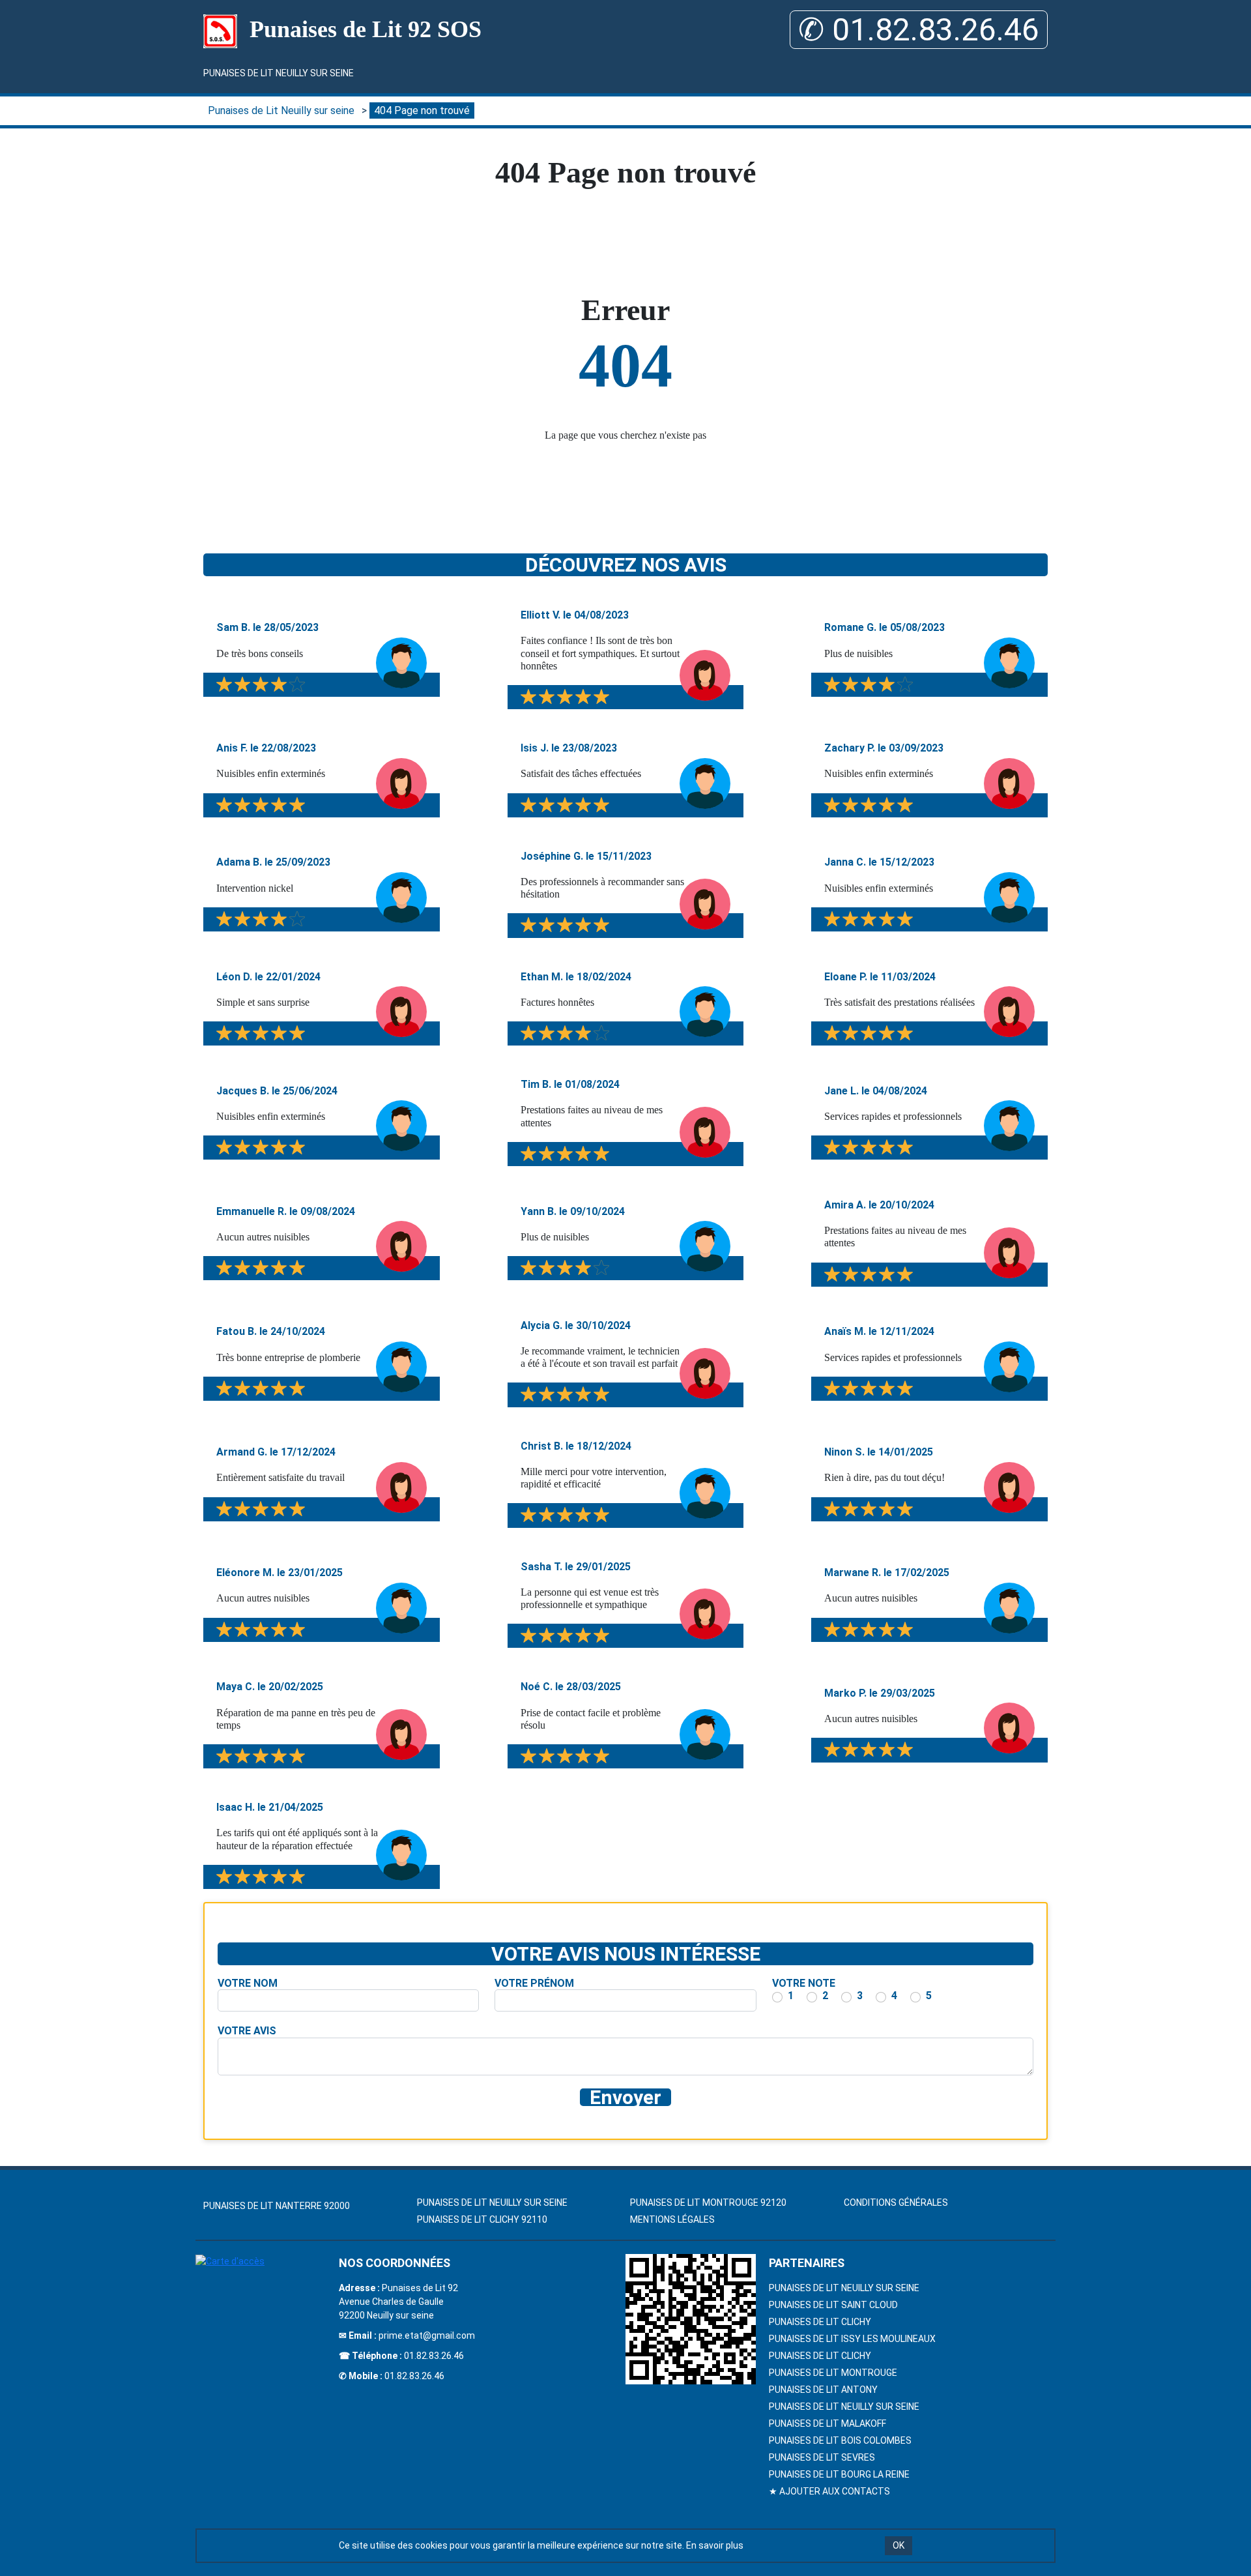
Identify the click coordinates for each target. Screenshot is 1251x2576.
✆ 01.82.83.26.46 (919, 30)
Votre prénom (534, 1983)
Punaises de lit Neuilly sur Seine (844, 2288)
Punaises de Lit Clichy (820, 2322)
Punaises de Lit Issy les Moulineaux (852, 2339)
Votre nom (248, 1983)
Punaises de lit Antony (823, 2390)
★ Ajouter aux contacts (829, 2491)
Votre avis (247, 2031)
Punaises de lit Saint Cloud (833, 2305)
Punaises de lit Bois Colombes (840, 2440)
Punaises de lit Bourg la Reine (839, 2474)
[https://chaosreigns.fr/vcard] (691, 2319)
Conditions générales (896, 2203)
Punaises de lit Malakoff (827, 2423)
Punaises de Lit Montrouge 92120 (708, 2203)
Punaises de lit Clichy (820, 2356)
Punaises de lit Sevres (822, 2457)
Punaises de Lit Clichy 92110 (482, 2219)
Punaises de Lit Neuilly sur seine (279, 73)
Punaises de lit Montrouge (833, 2373)
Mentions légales (672, 2219)
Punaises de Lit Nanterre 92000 (277, 2206)
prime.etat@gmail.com (427, 2335)
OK (899, 2545)
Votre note (804, 1983)
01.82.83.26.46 (434, 2356)
